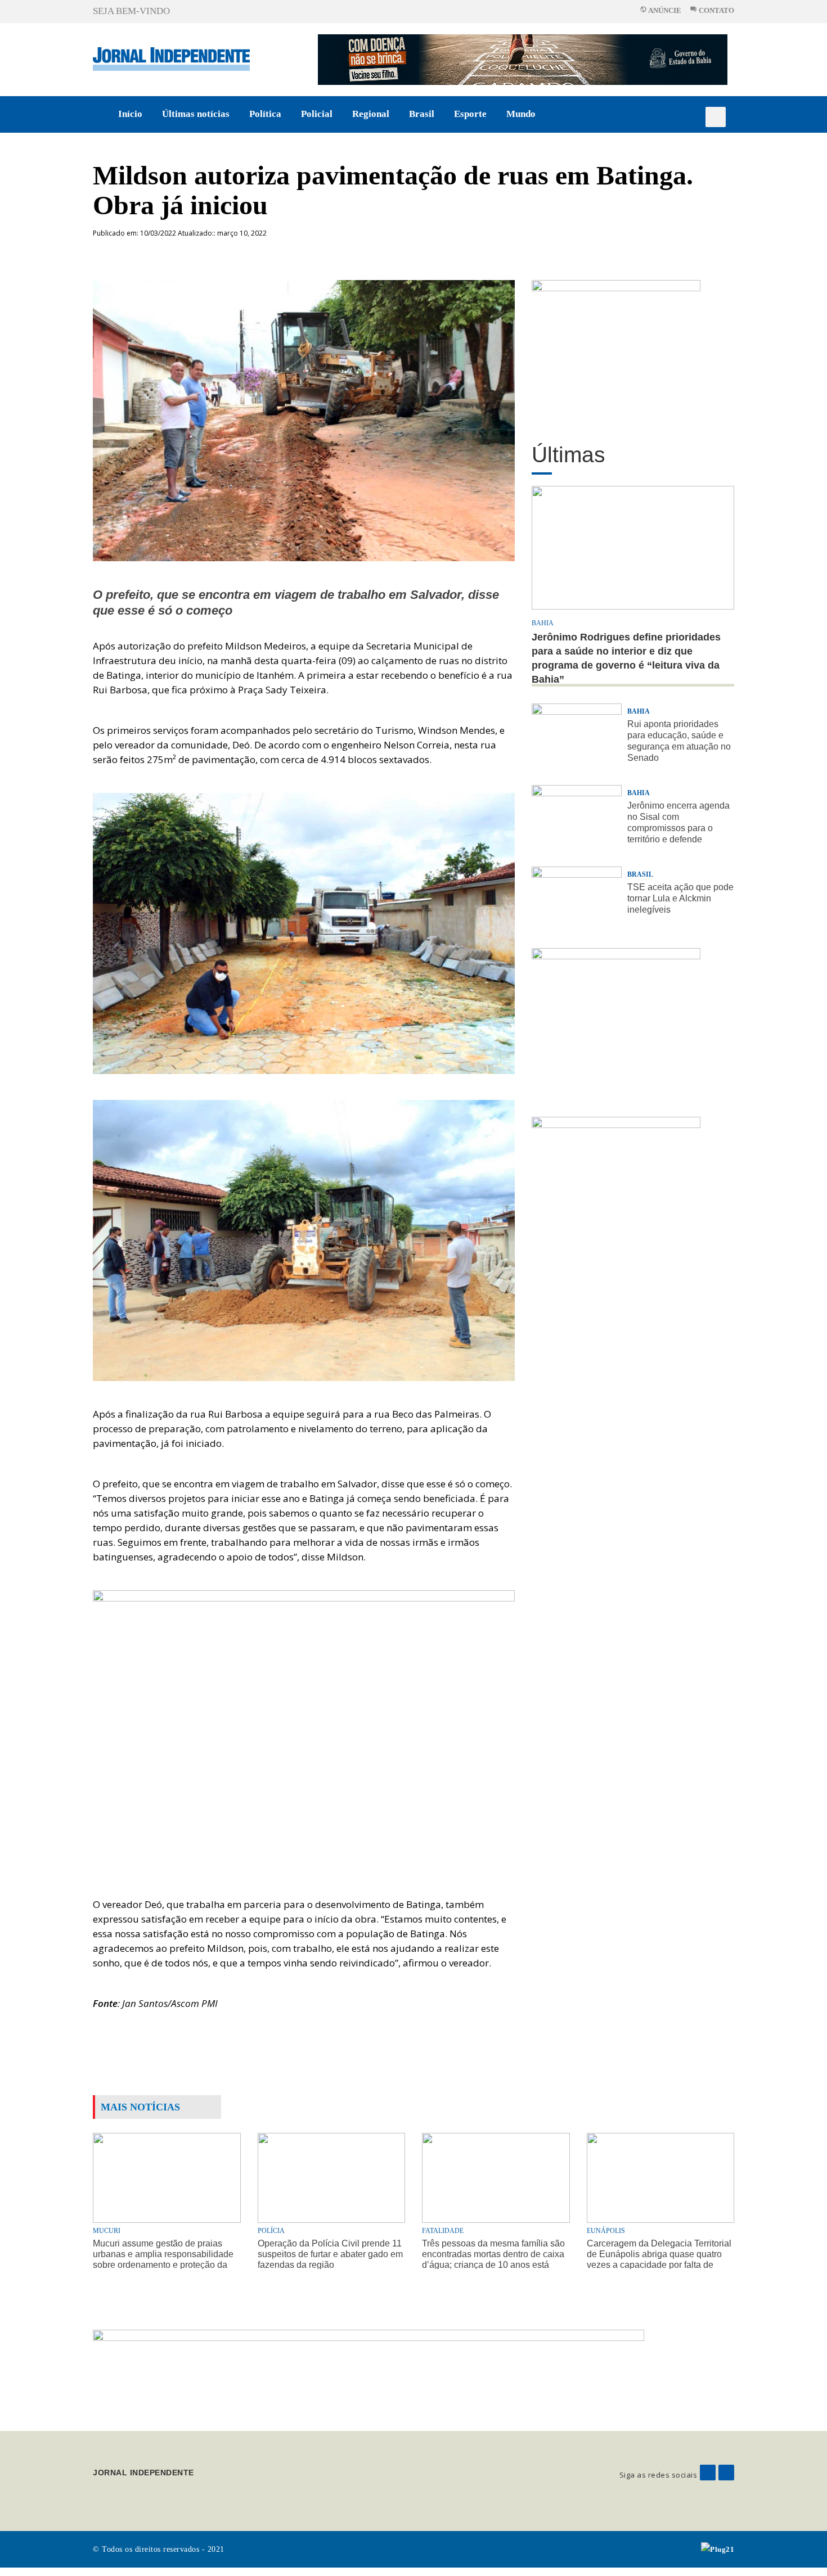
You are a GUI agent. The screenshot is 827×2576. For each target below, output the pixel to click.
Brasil (422, 114)
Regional (371, 114)
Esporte (470, 114)
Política (265, 114)
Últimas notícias (196, 114)
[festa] (616, 1186)
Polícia (271, 2231)
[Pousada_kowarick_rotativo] (616, 349)
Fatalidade (443, 2231)
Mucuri (107, 2231)
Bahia (543, 623)
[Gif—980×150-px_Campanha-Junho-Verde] (368, 2371)
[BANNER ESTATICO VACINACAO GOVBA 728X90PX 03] (523, 59)
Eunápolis (606, 2231)
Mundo (521, 114)
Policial (317, 114)
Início (130, 114)
